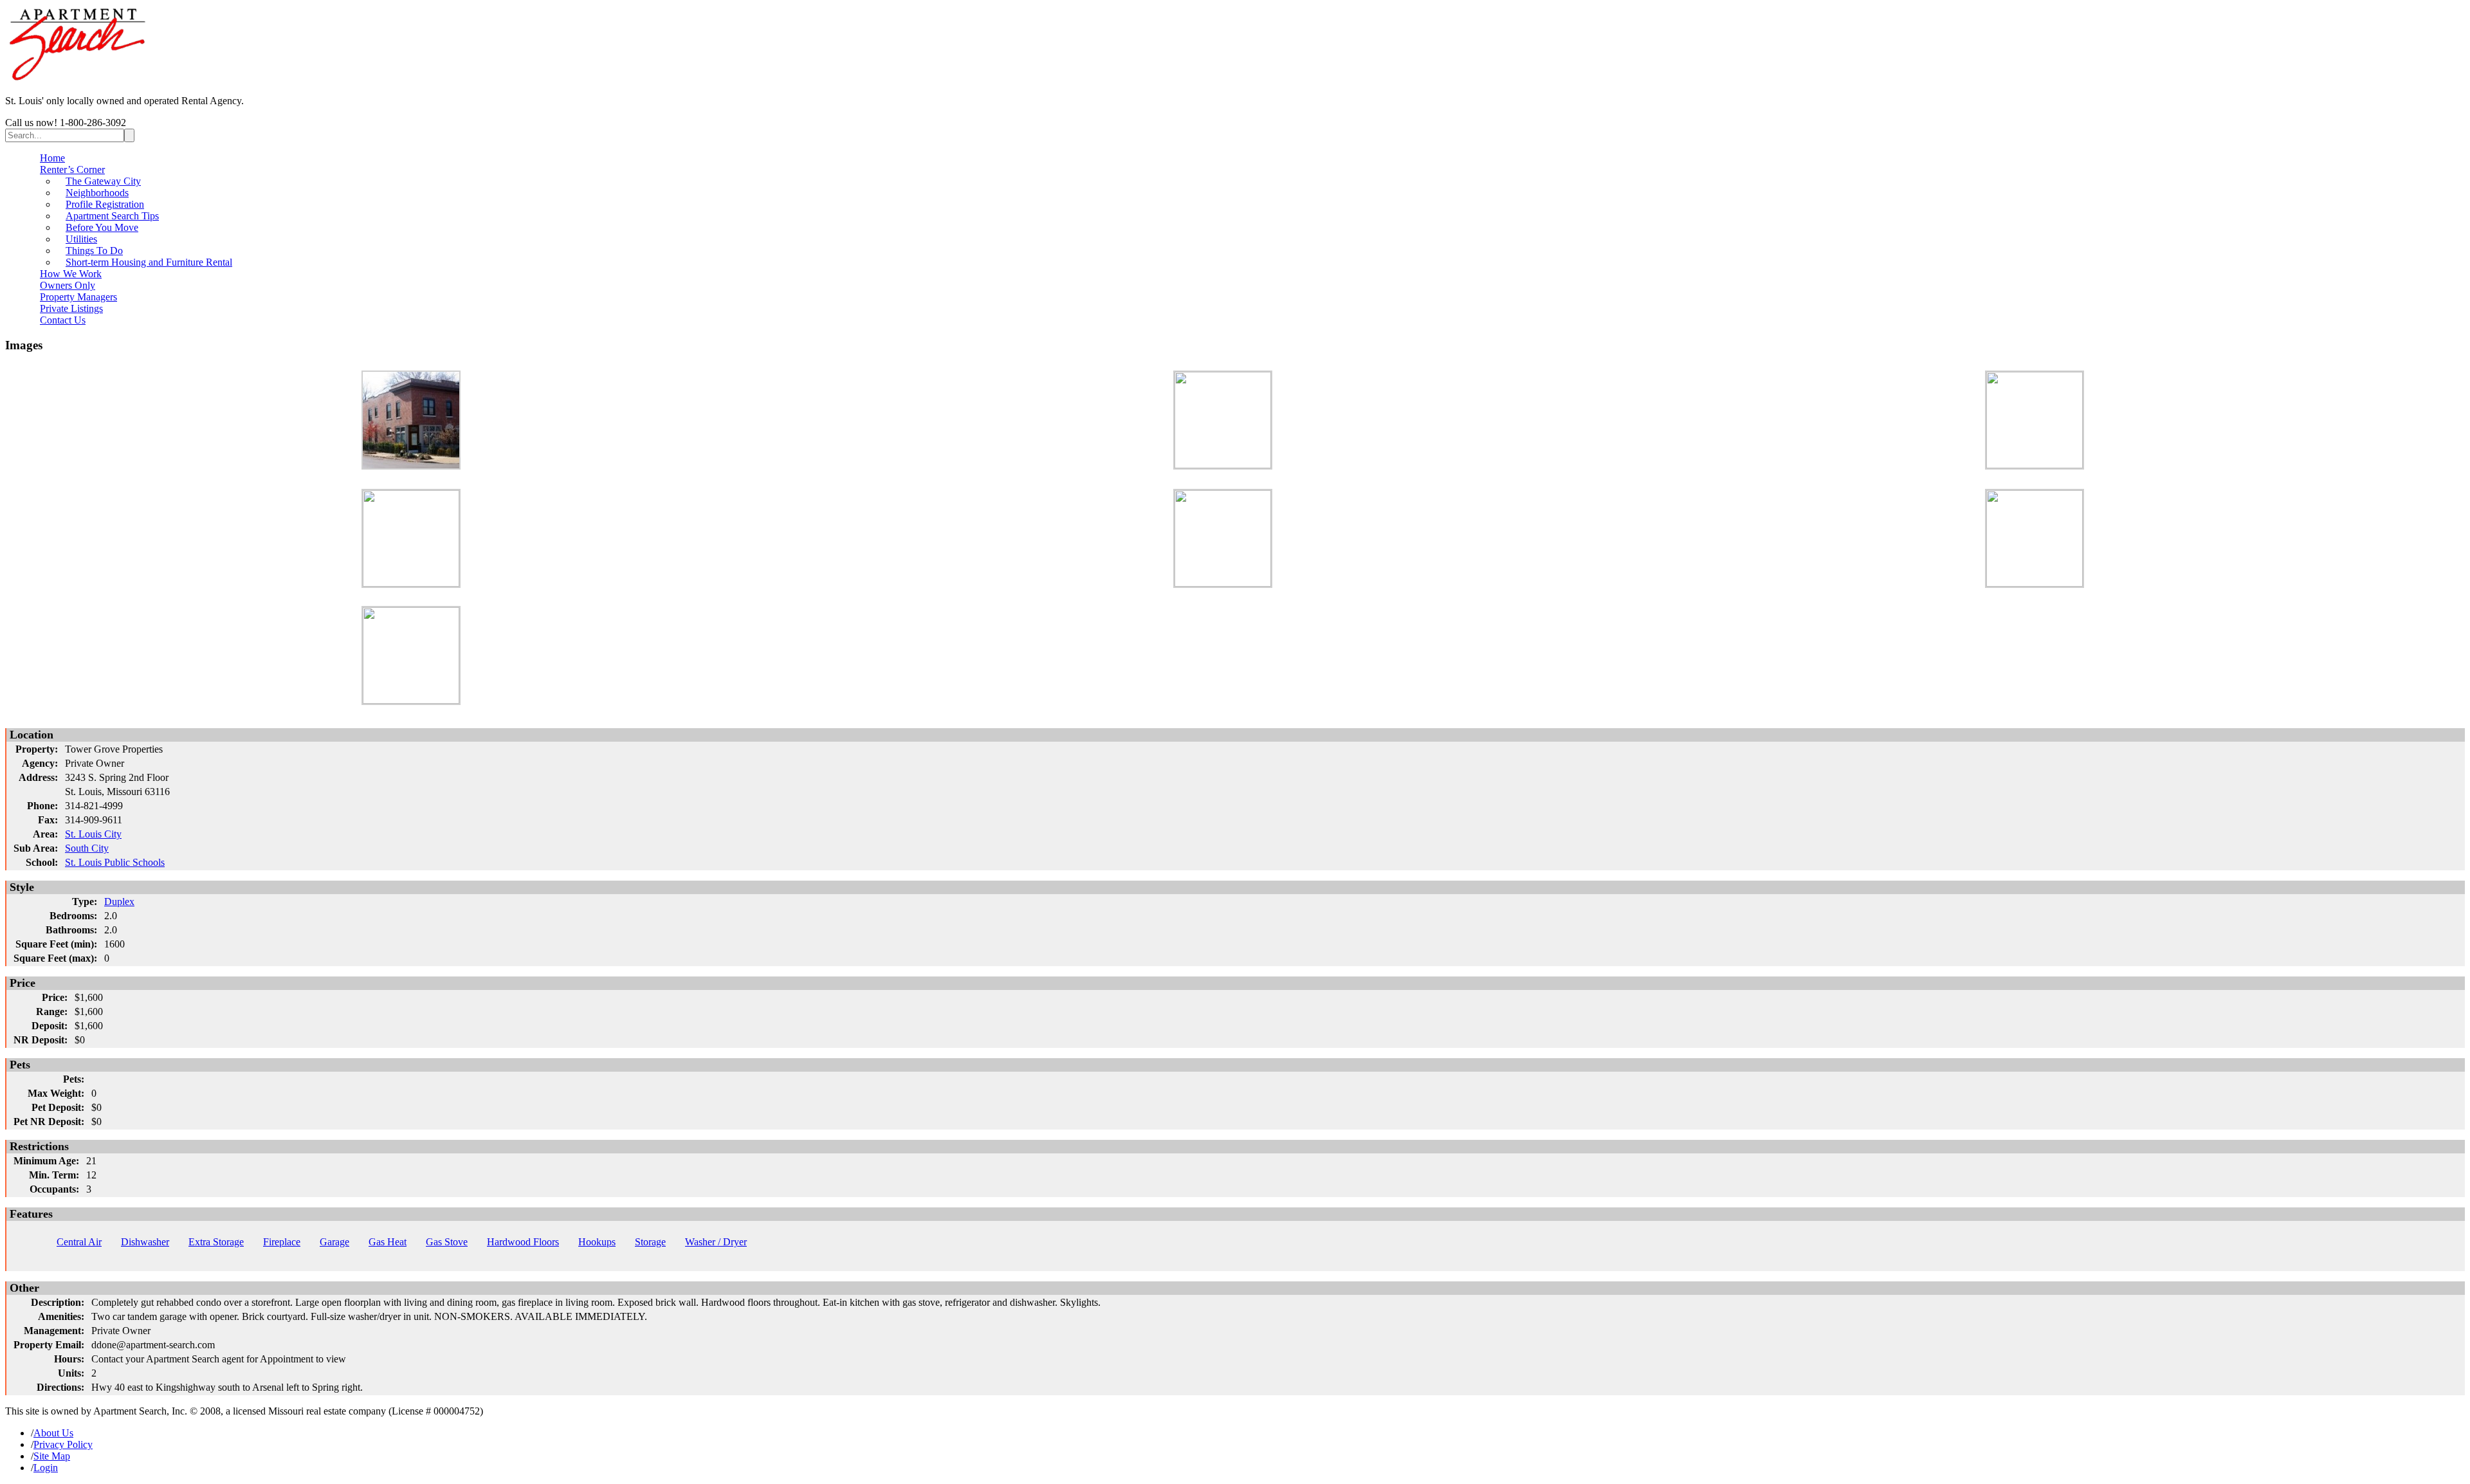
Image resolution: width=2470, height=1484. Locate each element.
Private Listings (71, 308)
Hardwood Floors (523, 1242)
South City (87, 848)
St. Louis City (93, 834)
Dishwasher (145, 1242)
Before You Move (102, 227)
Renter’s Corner (72, 169)
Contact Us (63, 320)
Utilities (81, 239)
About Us (53, 1433)
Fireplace (282, 1242)
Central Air (79, 1242)
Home (52, 158)
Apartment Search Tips (112, 216)
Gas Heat (388, 1242)
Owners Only (68, 285)
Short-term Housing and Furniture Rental (149, 262)
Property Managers (78, 297)
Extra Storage (216, 1242)
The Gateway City (103, 181)
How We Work (71, 274)
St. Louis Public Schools (115, 862)
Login (46, 1468)
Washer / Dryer (716, 1242)
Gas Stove (447, 1242)
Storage (650, 1242)
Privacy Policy (63, 1444)
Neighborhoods (97, 193)
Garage (334, 1242)
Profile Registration (105, 204)
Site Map (52, 1456)
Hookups (597, 1242)
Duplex (119, 902)
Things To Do (94, 251)
